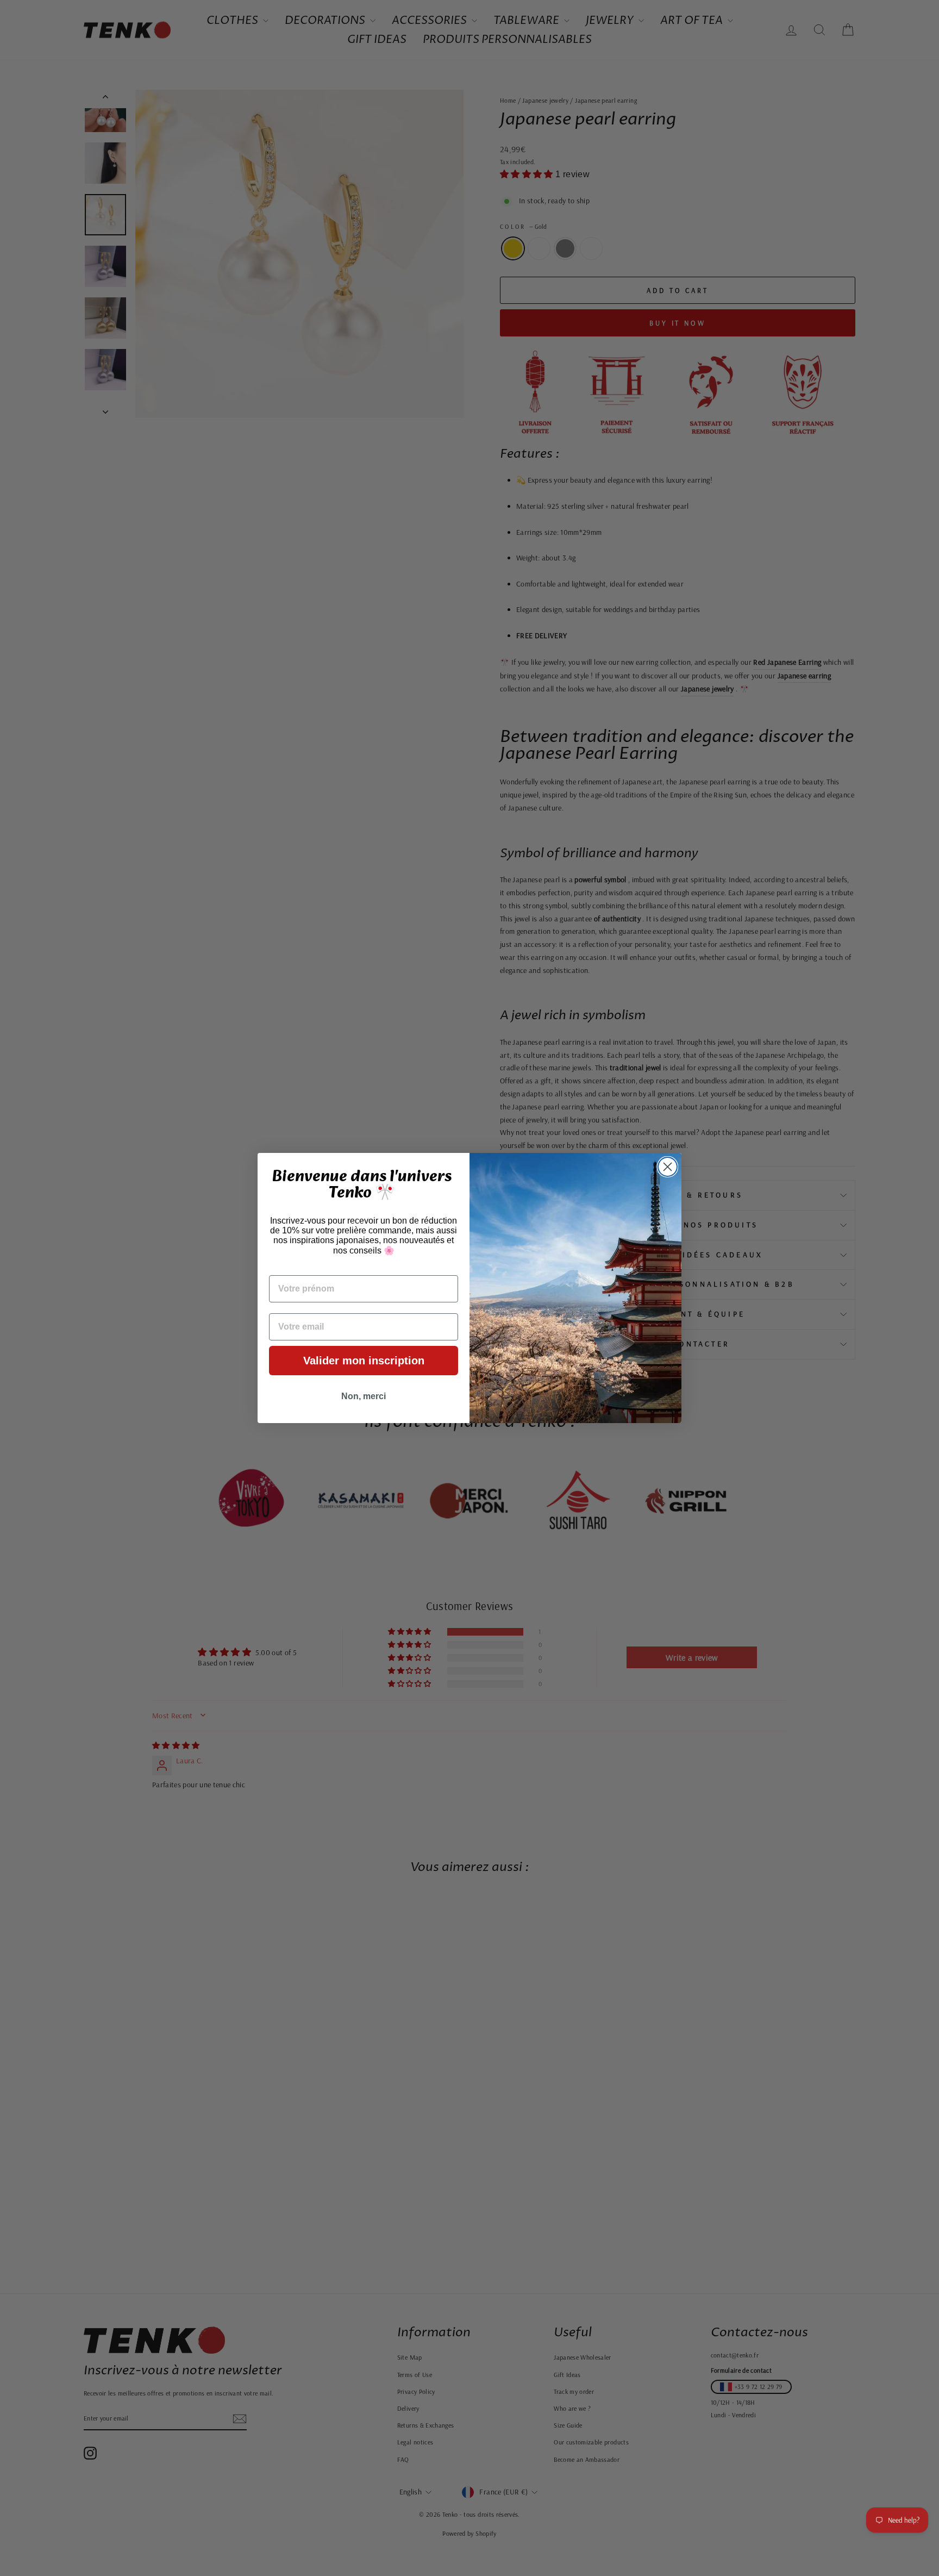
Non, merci (364, 1396)
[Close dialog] (668, 1167)
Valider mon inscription (364, 1361)
